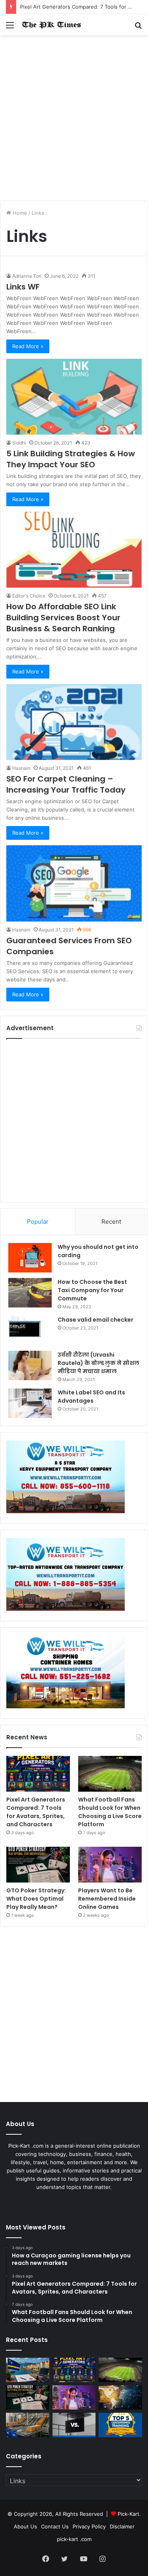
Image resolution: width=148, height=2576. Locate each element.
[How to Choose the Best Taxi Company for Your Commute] (30, 1293)
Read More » (28, 346)
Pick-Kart (128, 2514)
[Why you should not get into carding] (30, 1258)
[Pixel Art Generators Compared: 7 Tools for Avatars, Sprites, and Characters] (38, 1774)
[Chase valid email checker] (30, 1330)
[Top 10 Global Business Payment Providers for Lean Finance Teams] (120, 2397)
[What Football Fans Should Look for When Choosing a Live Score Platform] (110, 1774)
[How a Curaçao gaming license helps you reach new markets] (28, 2370)
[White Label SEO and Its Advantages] (30, 1403)
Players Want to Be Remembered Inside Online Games (107, 1899)
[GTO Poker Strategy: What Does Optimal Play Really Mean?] (38, 1865)
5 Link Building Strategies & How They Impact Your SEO (71, 459)
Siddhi (19, 443)
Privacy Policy (89, 2526)
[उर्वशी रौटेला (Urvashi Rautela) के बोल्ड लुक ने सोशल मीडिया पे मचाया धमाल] (30, 1365)
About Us (25, 2526)
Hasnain (21, 768)
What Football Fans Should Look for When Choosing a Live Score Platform (110, 1812)
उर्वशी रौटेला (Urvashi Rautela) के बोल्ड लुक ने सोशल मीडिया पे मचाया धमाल (98, 1363)
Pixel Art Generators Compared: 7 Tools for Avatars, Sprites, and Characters (36, 1812)
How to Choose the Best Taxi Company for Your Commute (92, 1290)
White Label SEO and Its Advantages (91, 1397)
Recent (111, 1222)
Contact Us (55, 2526)
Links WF (23, 287)
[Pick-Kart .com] (51, 25)
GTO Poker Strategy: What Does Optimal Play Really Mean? (36, 1899)
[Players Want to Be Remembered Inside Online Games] (110, 1865)
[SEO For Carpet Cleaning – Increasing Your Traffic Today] (74, 722)
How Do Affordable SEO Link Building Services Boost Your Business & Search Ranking (63, 618)
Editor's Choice (29, 596)
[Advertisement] (74, 121)
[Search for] (138, 28)
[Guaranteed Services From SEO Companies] (74, 883)
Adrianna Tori (27, 276)
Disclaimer (122, 2526)
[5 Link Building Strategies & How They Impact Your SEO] (74, 397)
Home (19, 213)
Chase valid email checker (96, 1320)
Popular (38, 1222)
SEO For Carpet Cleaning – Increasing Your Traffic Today (66, 784)
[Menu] (10, 28)
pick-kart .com (74, 2539)
